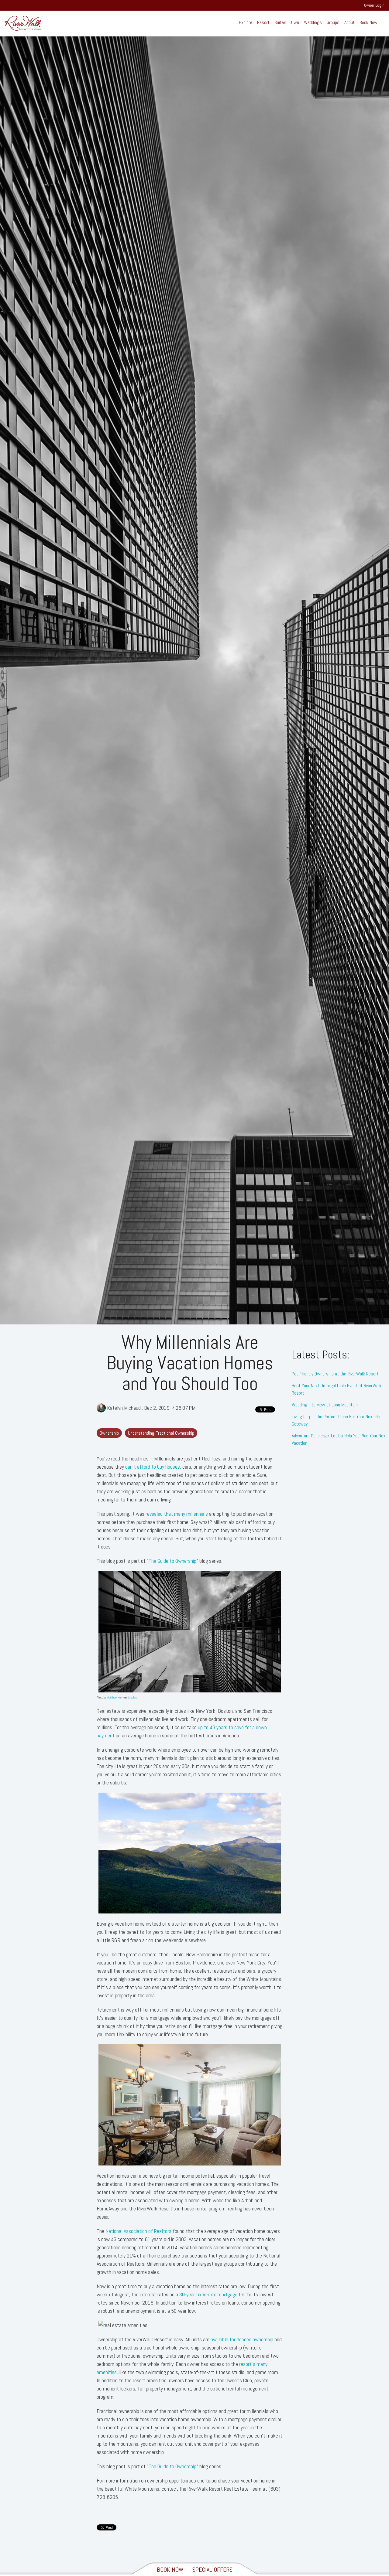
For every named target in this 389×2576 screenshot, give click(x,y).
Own (295, 22)
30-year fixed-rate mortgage (208, 2294)
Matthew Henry (115, 1697)
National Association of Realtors (138, 2231)
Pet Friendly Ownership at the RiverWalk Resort (335, 1374)
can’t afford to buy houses (153, 1467)
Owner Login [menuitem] (374, 5)
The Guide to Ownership (172, 1561)
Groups (333, 22)
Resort (263, 22)
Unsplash (133, 1697)
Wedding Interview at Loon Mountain (325, 1405)
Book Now (368, 22)
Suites (280, 22)
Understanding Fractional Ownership (161, 1433)
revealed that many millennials (177, 1514)
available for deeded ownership (242, 2339)
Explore (246, 22)
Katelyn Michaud (124, 1408)
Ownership (109, 1433)
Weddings (313, 22)
